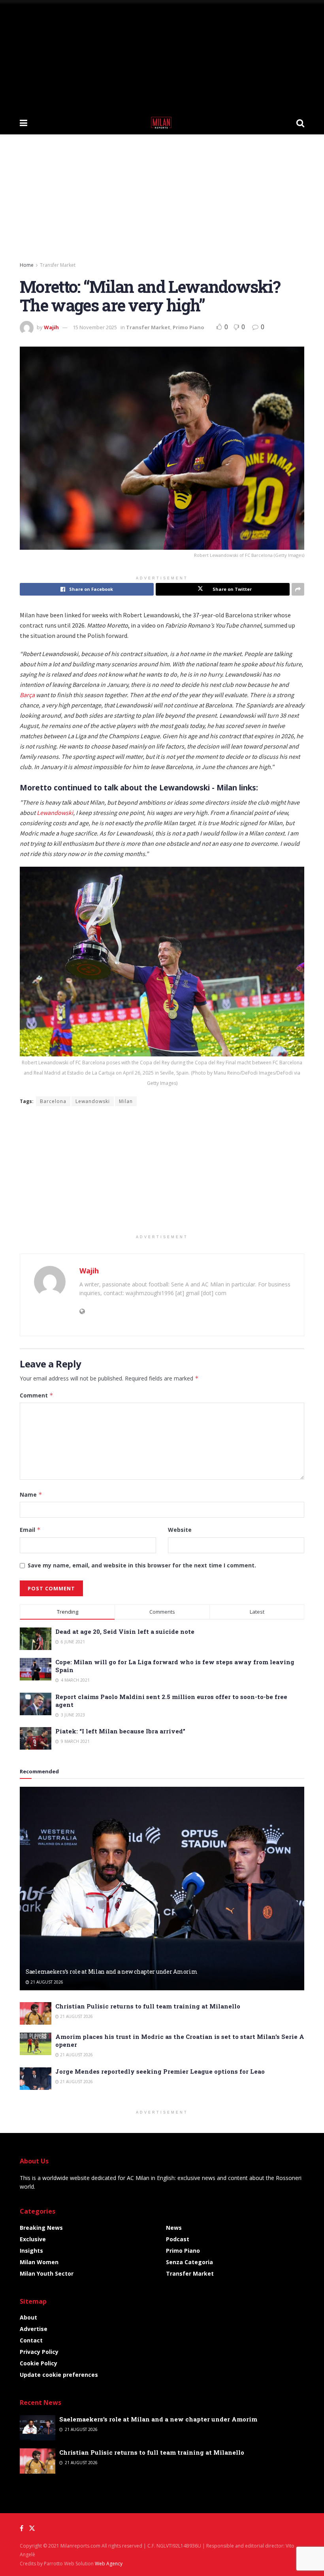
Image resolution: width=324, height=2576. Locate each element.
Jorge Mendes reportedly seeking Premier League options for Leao (160, 2071)
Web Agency (109, 2564)
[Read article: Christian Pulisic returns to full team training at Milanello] (36, 2013)
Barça (27, 695)
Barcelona (53, 1101)
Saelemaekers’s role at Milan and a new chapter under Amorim (111, 1972)
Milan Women (39, 2262)
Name (31, 1494)
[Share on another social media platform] (298, 589)
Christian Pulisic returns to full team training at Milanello (148, 2006)
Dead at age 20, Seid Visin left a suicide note (125, 1631)
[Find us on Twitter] (32, 2528)
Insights (31, 2251)
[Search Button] (300, 123)
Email (30, 1530)
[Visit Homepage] (162, 123)
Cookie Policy (39, 2363)
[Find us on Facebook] (22, 2528)
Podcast (178, 2239)
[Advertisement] (162, 55)
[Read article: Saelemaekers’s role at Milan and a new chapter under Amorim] (162, 1889)
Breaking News (41, 2228)
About (28, 2317)
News (174, 2228)
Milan (126, 1101)
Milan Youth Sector (47, 2273)
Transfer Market (58, 265)
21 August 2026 (46, 1982)
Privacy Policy (39, 2352)
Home (27, 265)
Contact (31, 2340)
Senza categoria (189, 2262)
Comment (37, 1395)
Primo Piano (188, 327)
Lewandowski (55, 813)
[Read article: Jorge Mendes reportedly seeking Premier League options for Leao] (36, 2079)
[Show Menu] (24, 123)
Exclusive (33, 2239)
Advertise (34, 2329)
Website (180, 1530)
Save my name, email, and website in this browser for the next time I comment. (142, 1565)
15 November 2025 (95, 327)
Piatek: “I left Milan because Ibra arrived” (120, 1731)
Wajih (51, 327)
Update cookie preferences (59, 2375)
